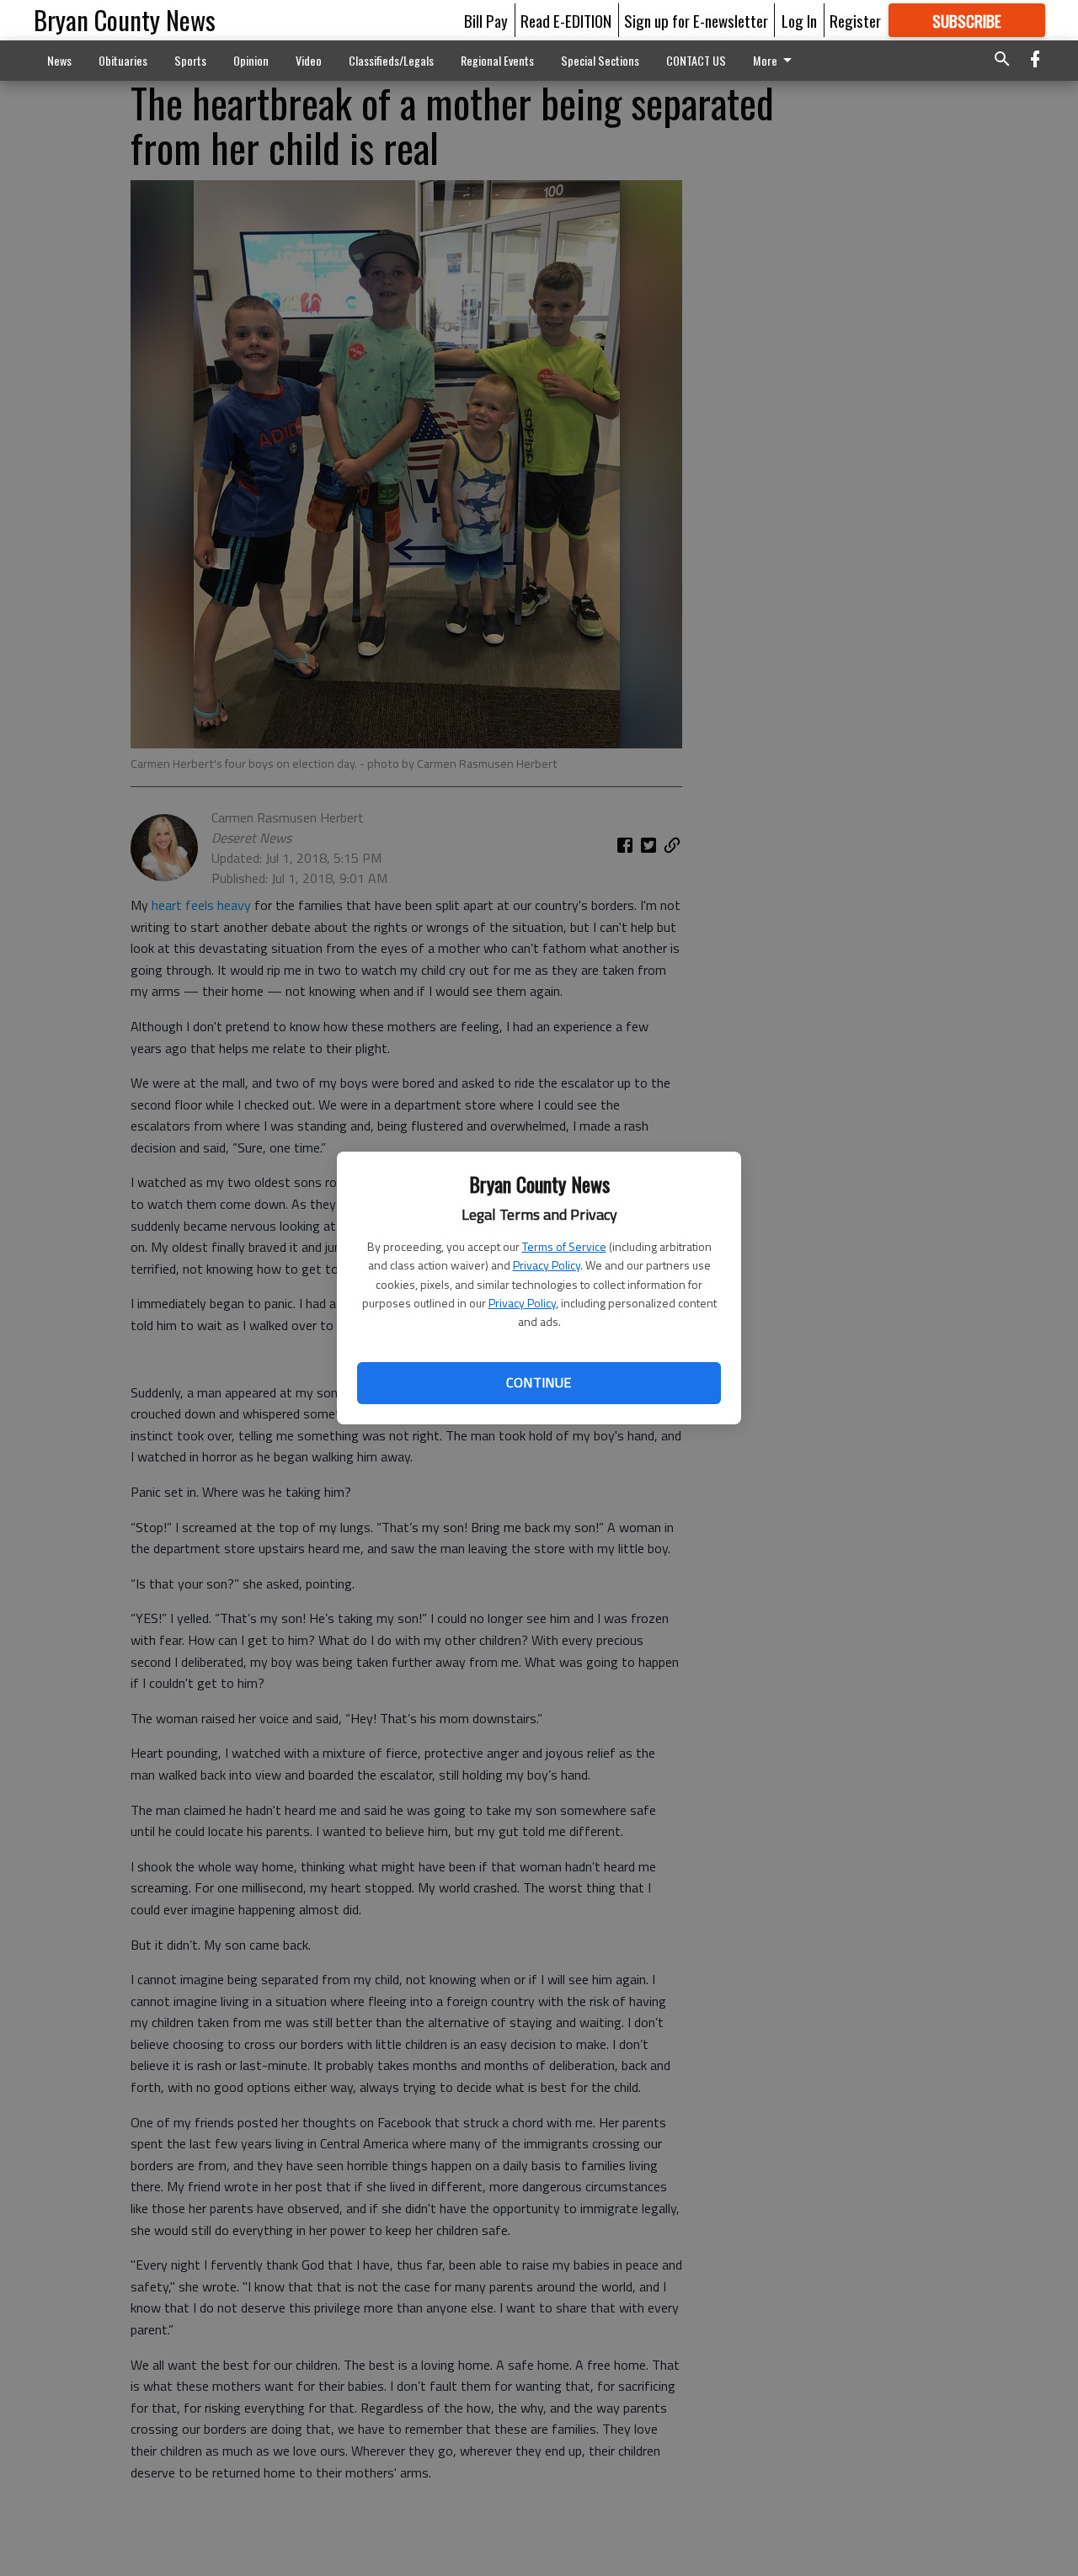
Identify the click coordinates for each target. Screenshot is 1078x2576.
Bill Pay (486, 20)
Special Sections (600, 60)
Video (309, 60)
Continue (539, 1382)
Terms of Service (564, 1246)
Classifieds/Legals (391, 60)
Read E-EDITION (566, 20)
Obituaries (123, 60)
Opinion (251, 60)
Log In (799, 20)
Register (855, 20)
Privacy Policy (547, 1265)
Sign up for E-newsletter (696, 20)
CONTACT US (696, 60)
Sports (190, 60)
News (59, 60)
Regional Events (497, 60)
